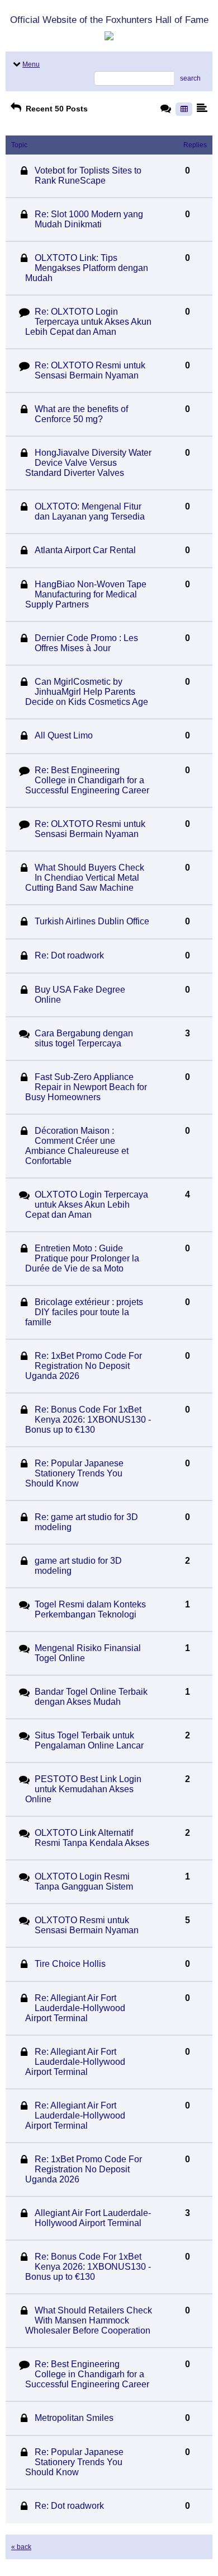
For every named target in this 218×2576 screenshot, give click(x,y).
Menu (31, 64)
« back (21, 2547)
